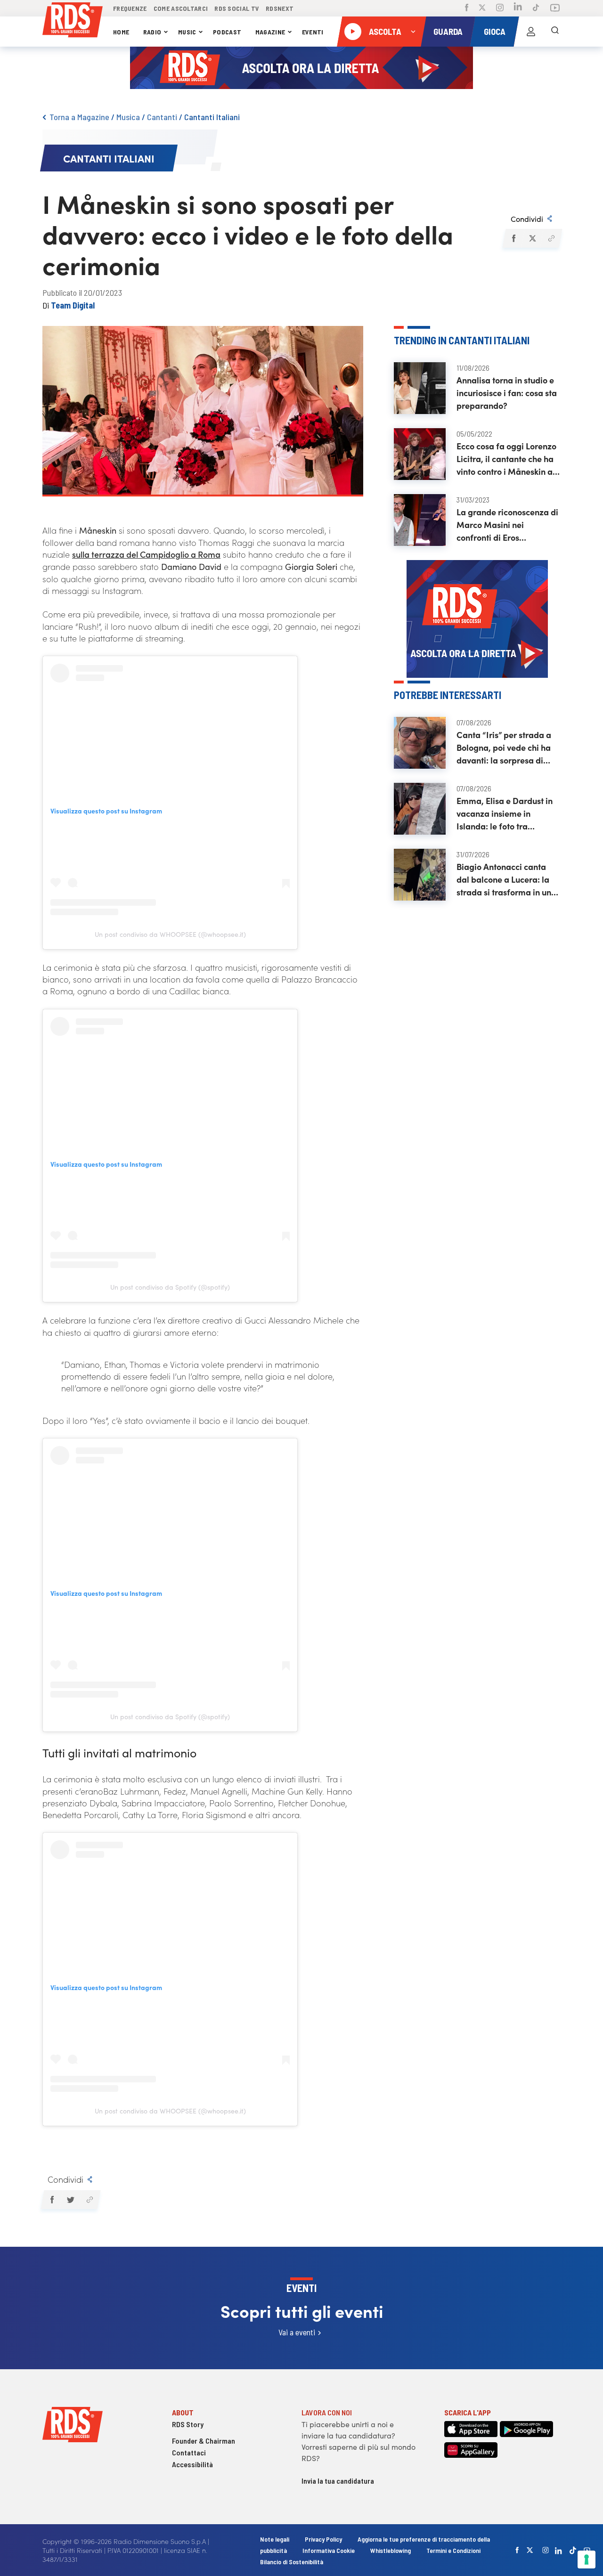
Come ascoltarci (181, 8)
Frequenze (130, 8)
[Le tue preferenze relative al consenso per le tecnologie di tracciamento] (587, 2560)
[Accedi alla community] (531, 32)
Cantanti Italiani (212, 117)
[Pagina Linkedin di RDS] (518, 8)
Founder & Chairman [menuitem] (204, 2441)
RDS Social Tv (237, 8)
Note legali (275, 2539)
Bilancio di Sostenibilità (292, 2562)
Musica (128, 117)
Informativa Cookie (329, 2550)
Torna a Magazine (79, 117)
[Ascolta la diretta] (353, 32)
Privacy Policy (323, 2539)
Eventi (313, 32)
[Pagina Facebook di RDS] (467, 8)
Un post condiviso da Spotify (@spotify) (170, 1287)
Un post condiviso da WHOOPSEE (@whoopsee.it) (170, 934)
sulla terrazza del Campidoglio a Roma (146, 554)
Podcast (227, 32)
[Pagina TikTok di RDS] (536, 8)
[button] (513, 238)
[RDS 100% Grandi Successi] (73, 21)
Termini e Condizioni (453, 2550)
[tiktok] (573, 2550)
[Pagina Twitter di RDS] (482, 8)
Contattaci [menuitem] (189, 2452)
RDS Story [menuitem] (188, 2424)
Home (121, 32)
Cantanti (162, 117)
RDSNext (280, 8)
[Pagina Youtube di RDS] (555, 8)
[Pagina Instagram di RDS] (500, 8)
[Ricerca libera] (555, 32)
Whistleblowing (391, 2550)
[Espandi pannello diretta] (413, 32)
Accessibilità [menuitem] (192, 2464)
